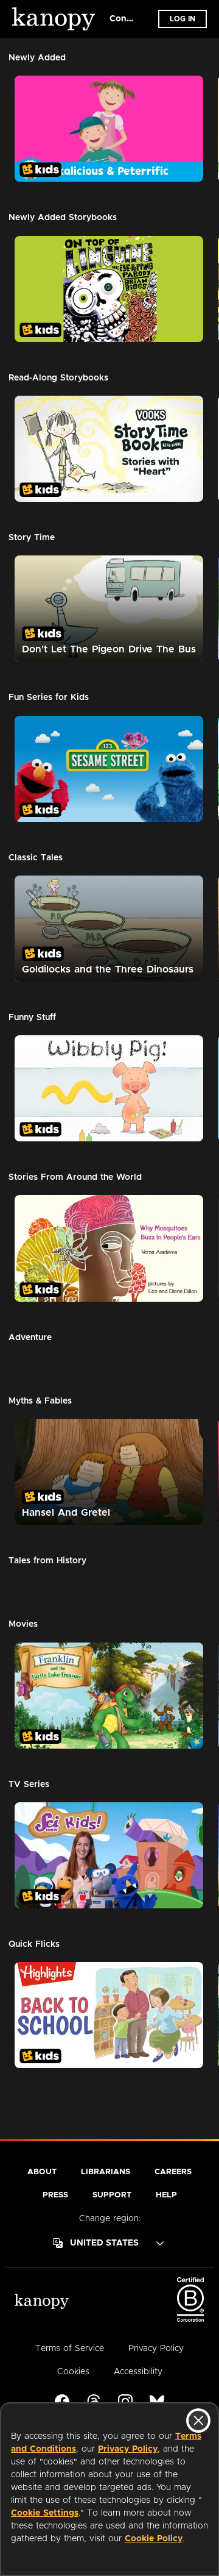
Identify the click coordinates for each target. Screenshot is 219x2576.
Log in (182, 19)
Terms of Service (70, 2349)
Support (112, 2195)
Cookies (73, 2372)
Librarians (106, 2172)
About (42, 2172)
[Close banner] (198, 2421)
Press (55, 2195)
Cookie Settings (45, 2513)
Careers (173, 2172)
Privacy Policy (128, 2449)
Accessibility (138, 2372)
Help (166, 2195)
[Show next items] (210, 129)
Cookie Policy (154, 2539)
